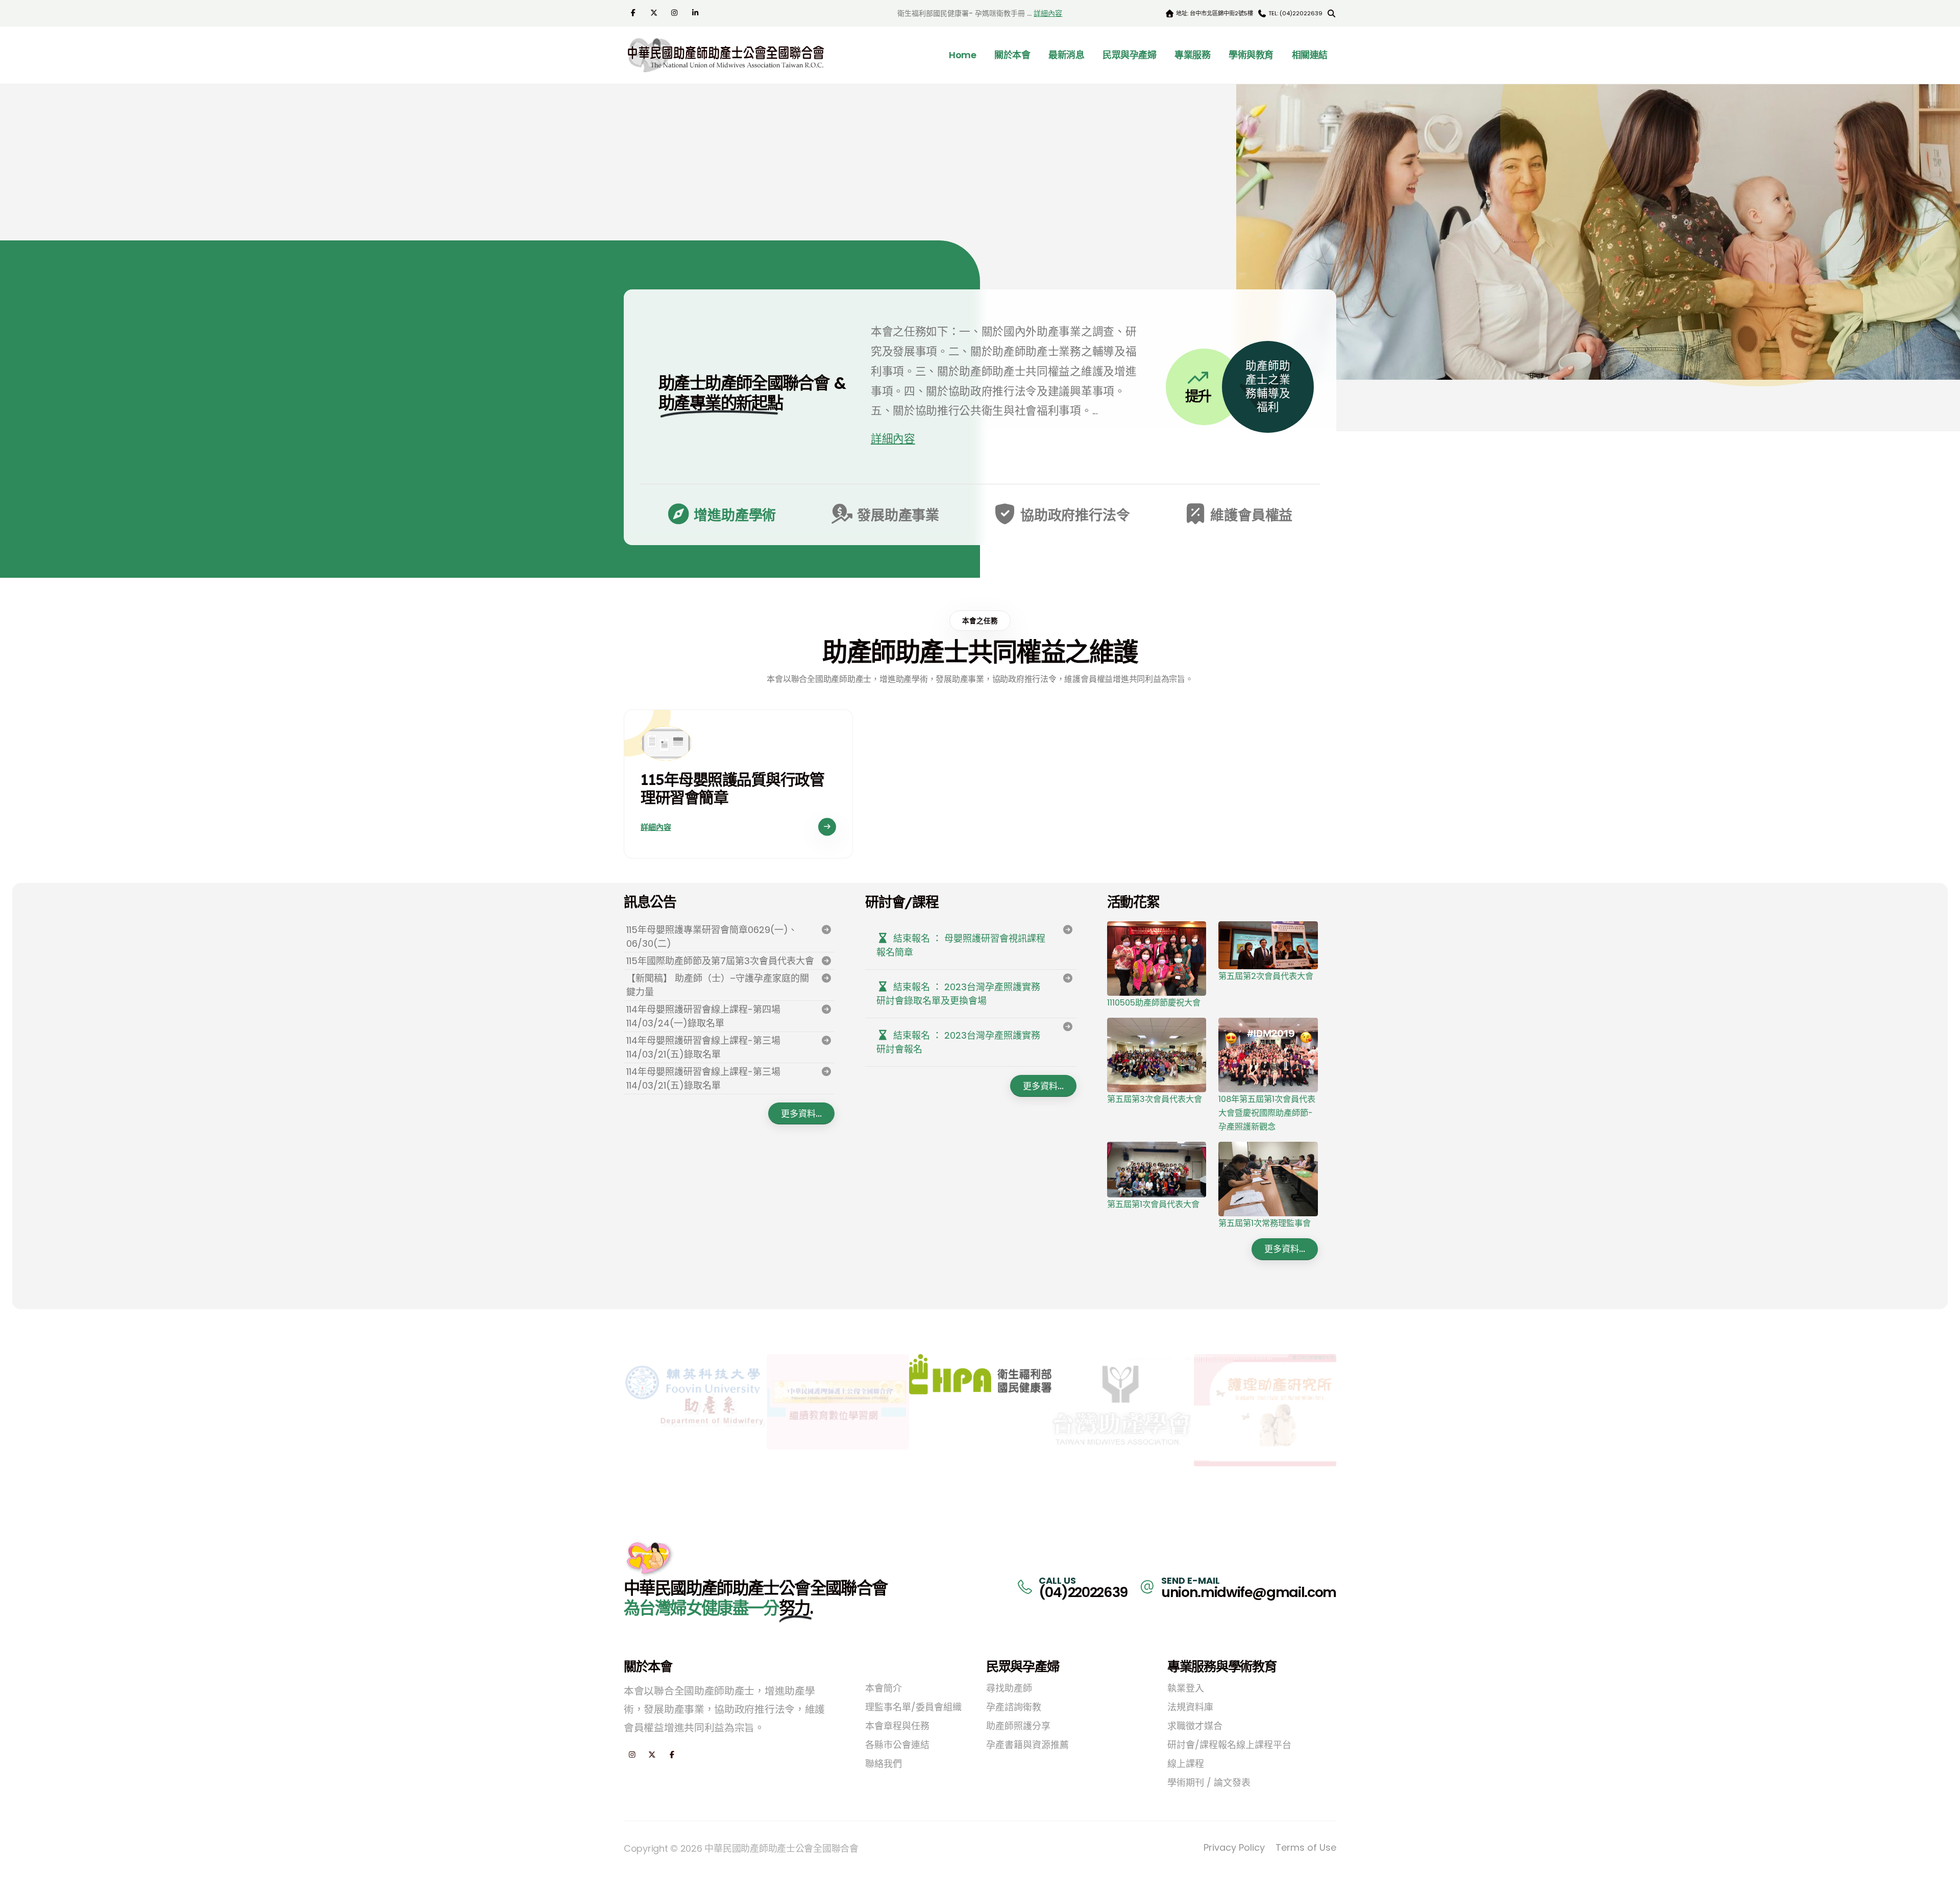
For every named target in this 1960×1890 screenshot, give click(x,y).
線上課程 (1186, 1764)
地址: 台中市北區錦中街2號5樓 (1214, 13)
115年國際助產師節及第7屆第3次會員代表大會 (720, 961)
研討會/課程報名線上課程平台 (1229, 1745)
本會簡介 (884, 1688)
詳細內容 (1048, 13)
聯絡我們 (884, 1764)
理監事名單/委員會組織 (913, 1707)
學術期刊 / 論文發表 (1209, 1783)
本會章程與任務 (897, 1726)
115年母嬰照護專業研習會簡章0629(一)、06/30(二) (712, 937)
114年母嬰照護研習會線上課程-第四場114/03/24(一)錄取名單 (703, 1016)
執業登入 (1186, 1688)
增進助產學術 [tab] (734, 515)
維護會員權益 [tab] (1250, 515)
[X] (655, 12)
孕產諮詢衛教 (1014, 1707)
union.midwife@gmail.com (1249, 1592)
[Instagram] (676, 12)
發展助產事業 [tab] (897, 515)
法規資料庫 (1190, 1707)
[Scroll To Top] (1942, 1879)
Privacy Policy (1234, 1847)
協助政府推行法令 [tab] (1073, 515)
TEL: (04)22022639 (1295, 13)
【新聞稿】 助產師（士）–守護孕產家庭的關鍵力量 (718, 985)
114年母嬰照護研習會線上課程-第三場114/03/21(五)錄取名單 (703, 1047)
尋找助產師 (1009, 1688)
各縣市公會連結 (897, 1745)
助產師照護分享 (1018, 1726)
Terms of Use (1306, 1847)
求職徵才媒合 (1195, 1726)
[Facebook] (634, 12)
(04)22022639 (1083, 1592)
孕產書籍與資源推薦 (1027, 1745)
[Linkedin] (696, 12)
